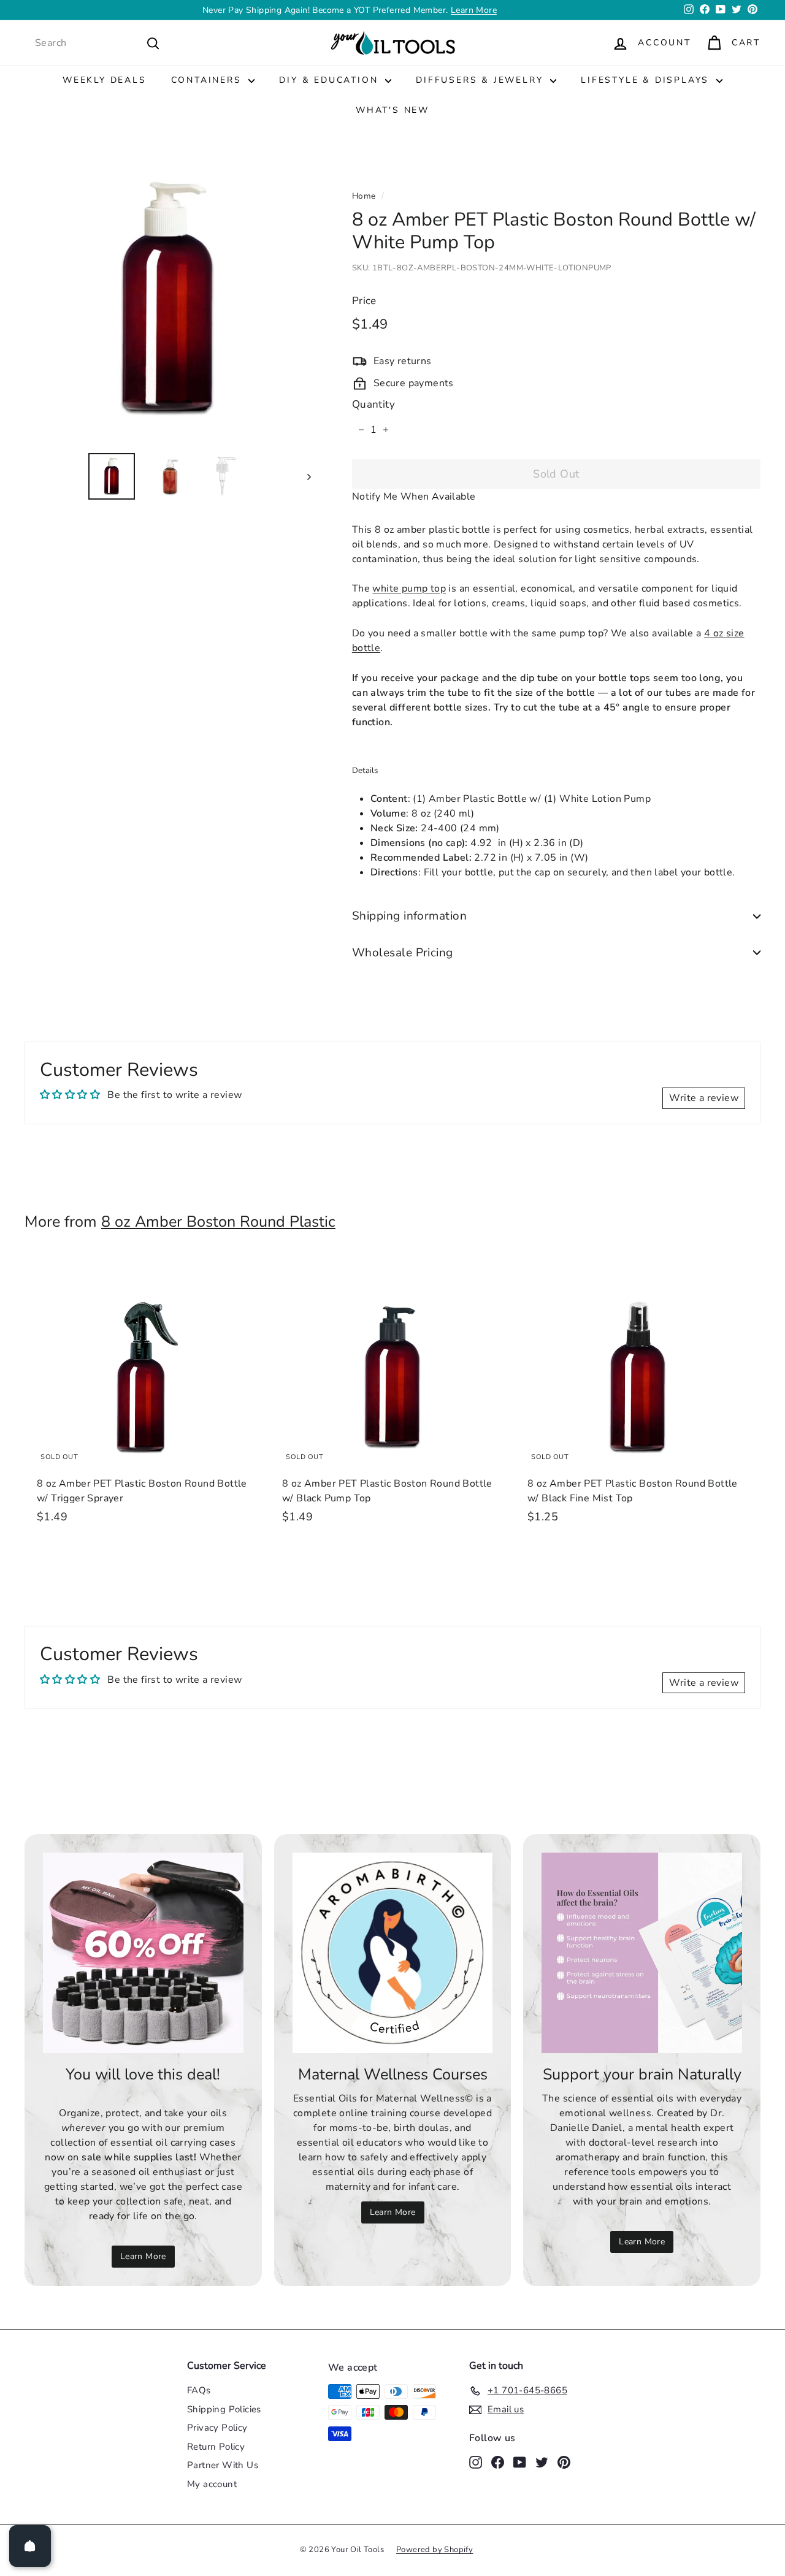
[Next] (303, 476)
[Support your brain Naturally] (642, 1953)
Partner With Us (223, 2465)
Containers (209, 80)
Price (364, 301)
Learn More (143, 2256)
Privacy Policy (217, 2428)
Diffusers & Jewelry (481, 80)
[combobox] (98, 43)
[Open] (30, 2546)
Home (364, 196)
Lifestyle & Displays (647, 80)
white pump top (409, 589)
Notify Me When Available (414, 497)
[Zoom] (168, 299)
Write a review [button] (704, 1098)
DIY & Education (331, 80)
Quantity (373, 405)
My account (212, 2484)
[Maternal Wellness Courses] (393, 1953)
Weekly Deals (105, 80)
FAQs (199, 2390)
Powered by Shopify (435, 2550)
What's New (392, 110)
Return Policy (216, 2447)
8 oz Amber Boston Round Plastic (218, 1222)
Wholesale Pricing (403, 953)
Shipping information (410, 916)
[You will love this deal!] (143, 1953)
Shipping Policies (224, 2409)
